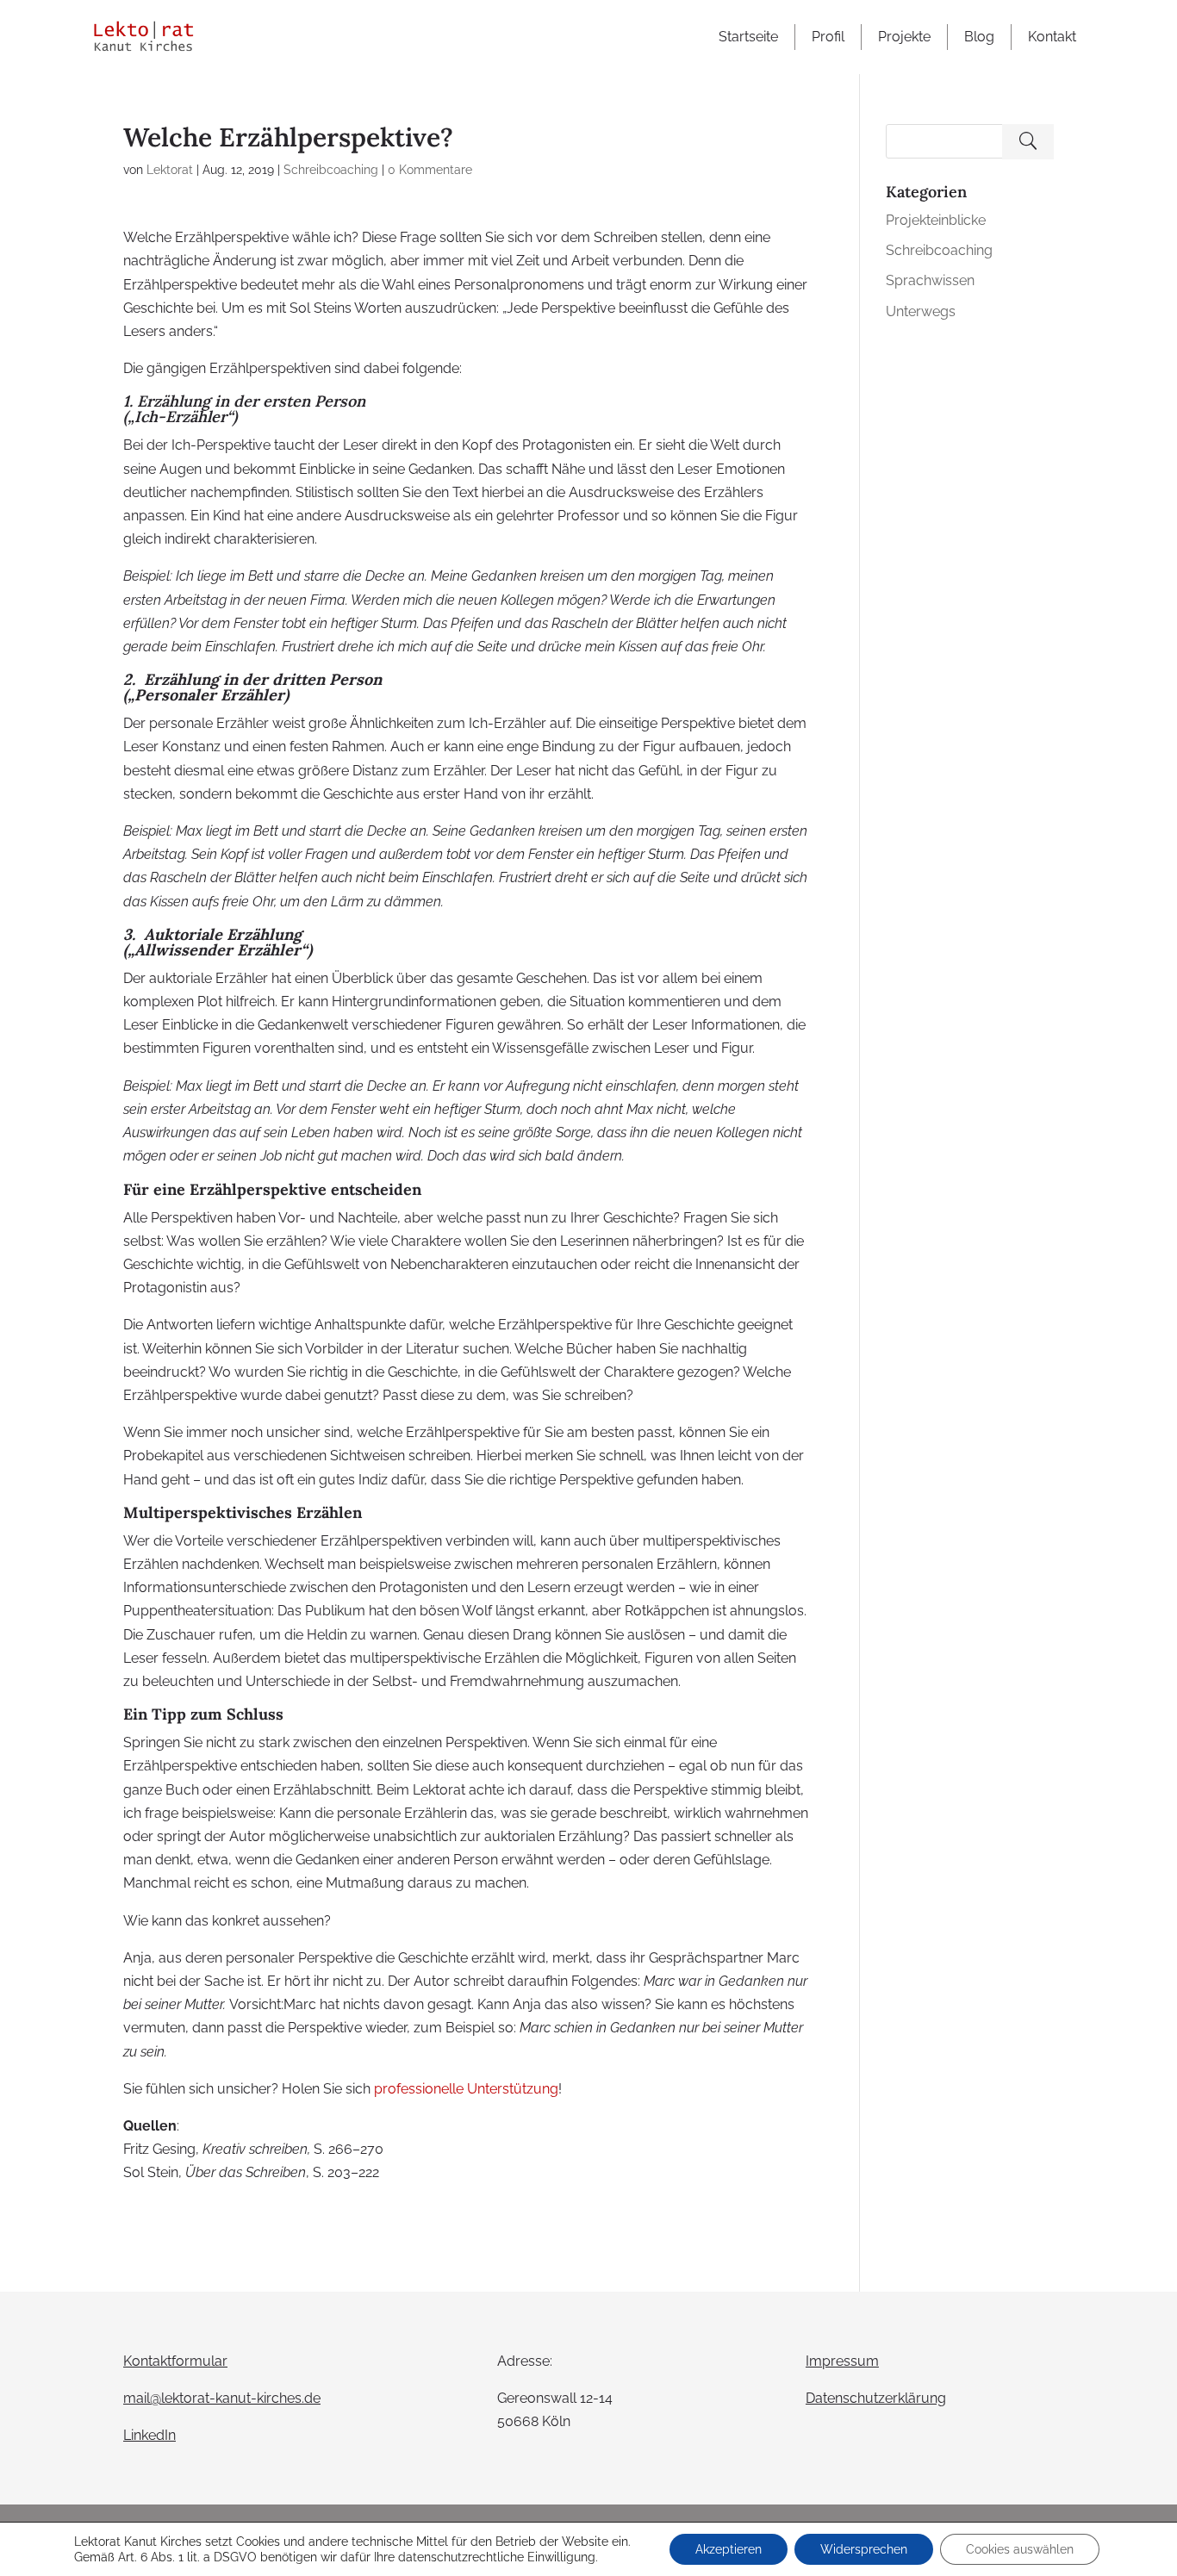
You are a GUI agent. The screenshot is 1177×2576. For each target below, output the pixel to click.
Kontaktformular (175, 2361)
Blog (979, 37)
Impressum (842, 2361)
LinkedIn (149, 2435)
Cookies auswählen (1020, 2549)
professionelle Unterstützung (466, 2089)
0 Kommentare (430, 170)
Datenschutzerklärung (876, 2398)
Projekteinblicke (936, 220)
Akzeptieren (729, 2549)
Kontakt (1052, 37)
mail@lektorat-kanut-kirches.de (222, 2398)
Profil (828, 37)
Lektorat (170, 170)
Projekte (904, 37)
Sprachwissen (930, 280)
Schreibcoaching (331, 170)
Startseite (748, 37)
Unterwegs (921, 311)
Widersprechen (864, 2549)
